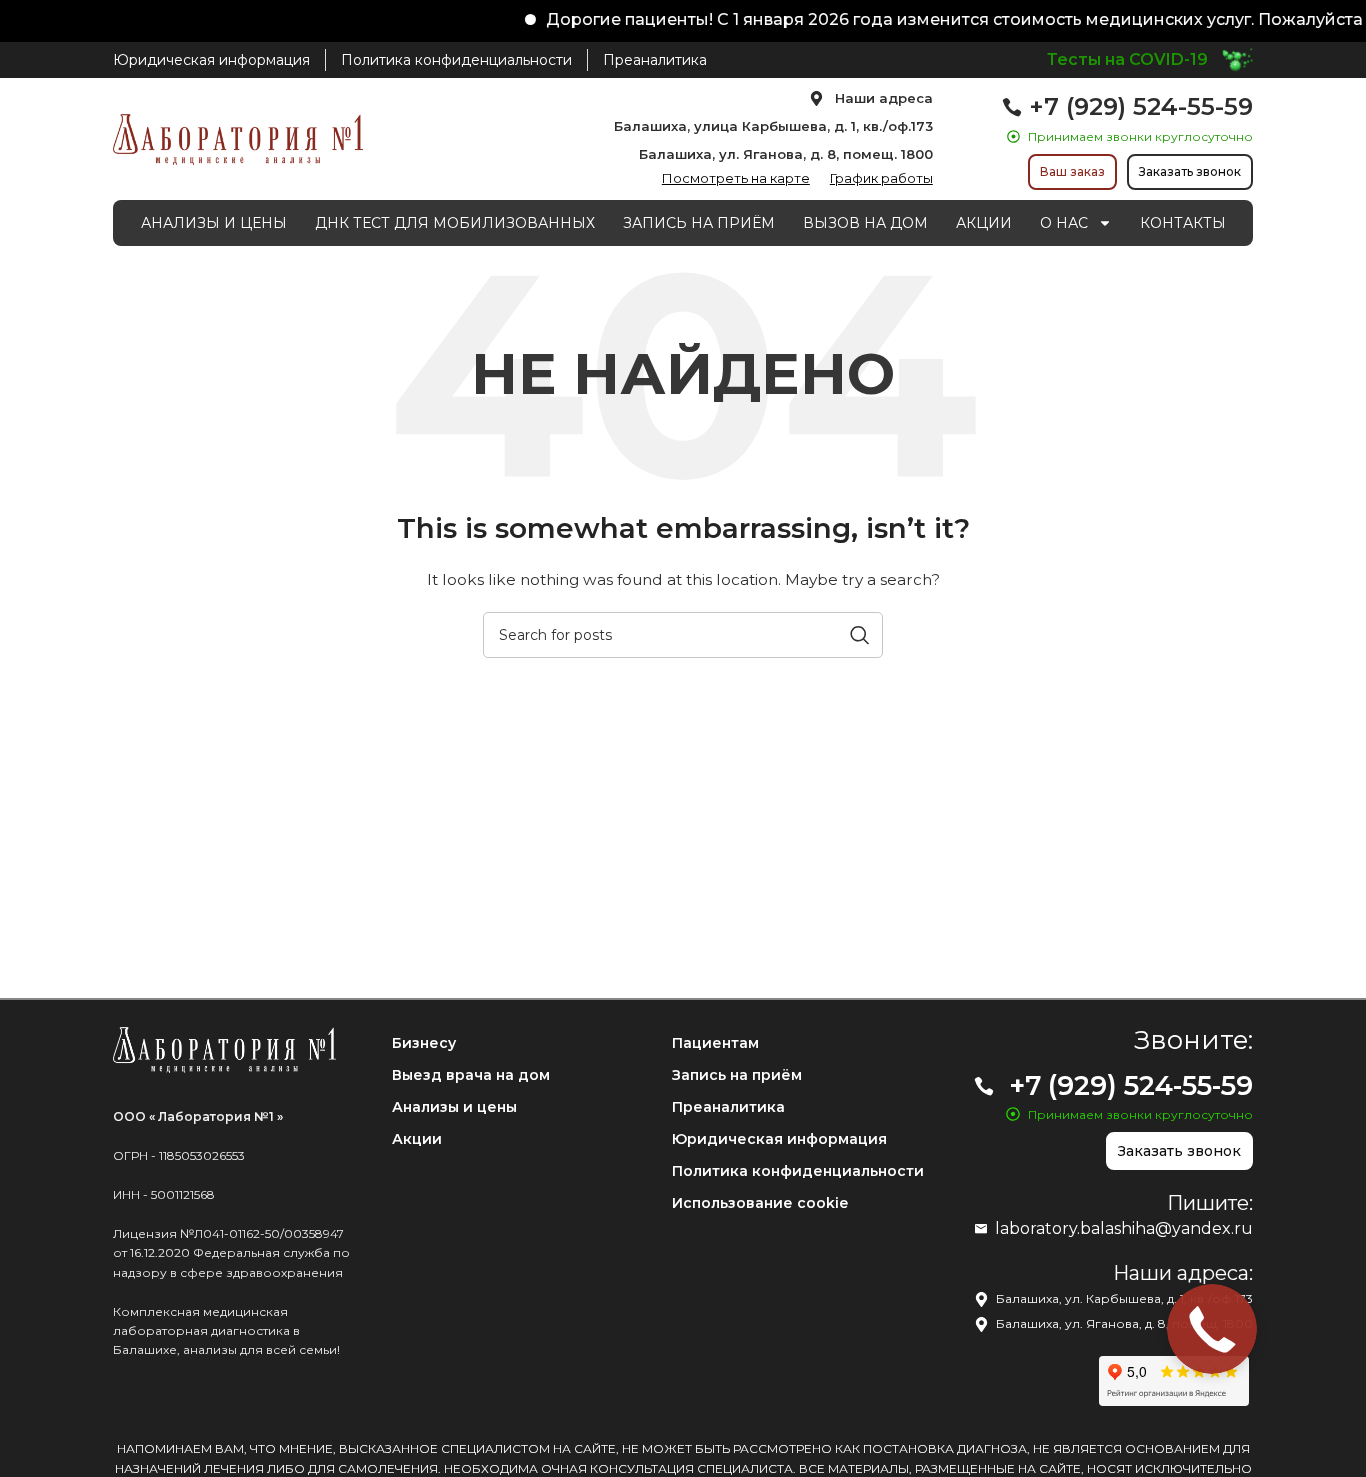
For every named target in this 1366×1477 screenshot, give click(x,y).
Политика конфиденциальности (798, 1171)
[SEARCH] (860, 635)
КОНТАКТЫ (1183, 223)
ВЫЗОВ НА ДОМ (865, 223)
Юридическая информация (779, 1139)
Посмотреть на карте (736, 178)
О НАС (1064, 223)
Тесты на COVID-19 (1127, 59)
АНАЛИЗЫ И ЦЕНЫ (214, 223)
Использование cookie (760, 1203)
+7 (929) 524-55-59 (1141, 106)
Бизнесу (424, 1043)
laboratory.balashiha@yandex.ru (1124, 1228)
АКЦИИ (984, 223)
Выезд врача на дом (471, 1075)
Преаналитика (728, 1107)
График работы (881, 178)
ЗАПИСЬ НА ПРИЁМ (699, 223)
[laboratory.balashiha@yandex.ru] (981, 1229)
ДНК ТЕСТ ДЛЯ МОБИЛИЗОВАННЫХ (455, 223)
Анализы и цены (454, 1107)
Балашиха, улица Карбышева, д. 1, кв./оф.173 (773, 126)
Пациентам (715, 1043)
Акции (417, 1139)
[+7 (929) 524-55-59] (1012, 107)
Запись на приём (737, 1075)
